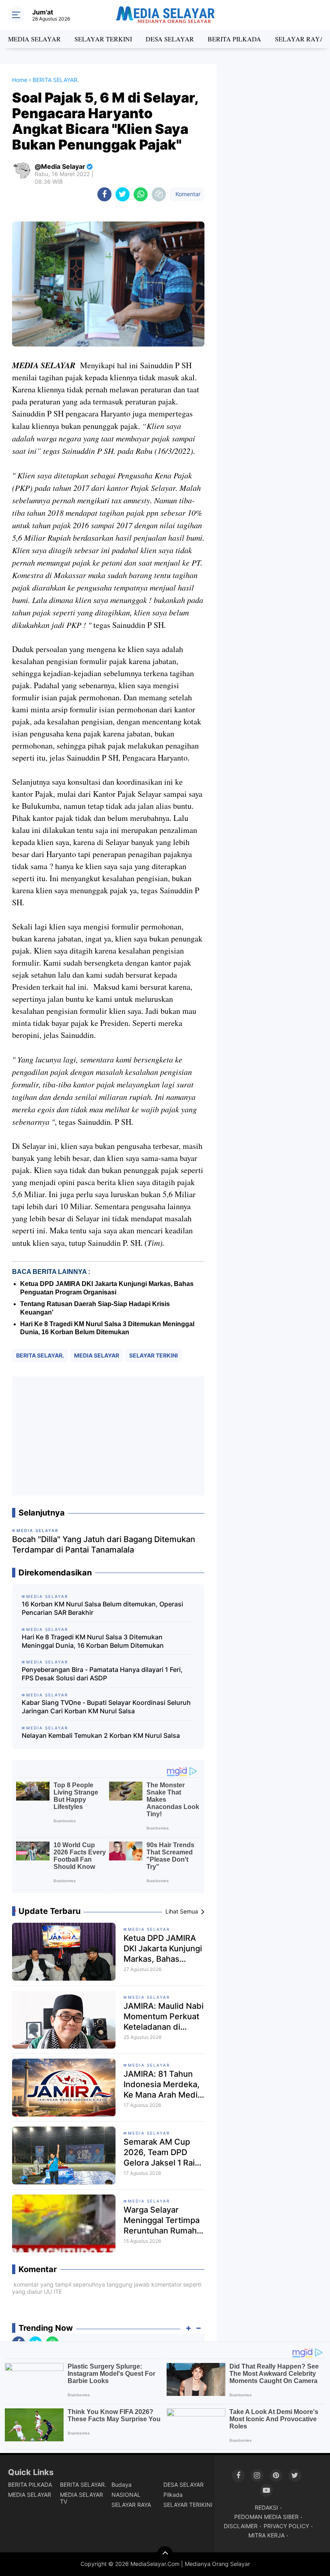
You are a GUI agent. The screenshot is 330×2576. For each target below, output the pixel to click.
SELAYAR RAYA (300, 39)
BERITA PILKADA (234, 39)
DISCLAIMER (241, 2526)
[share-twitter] (123, 194)
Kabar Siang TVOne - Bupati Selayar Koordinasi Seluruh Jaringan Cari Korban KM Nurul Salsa (106, 1707)
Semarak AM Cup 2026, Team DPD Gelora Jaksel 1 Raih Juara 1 (162, 2152)
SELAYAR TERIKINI (188, 2505)
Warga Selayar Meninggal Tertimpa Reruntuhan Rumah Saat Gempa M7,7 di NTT (162, 2220)
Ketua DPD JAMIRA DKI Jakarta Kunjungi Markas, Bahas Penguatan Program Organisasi (163, 1949)
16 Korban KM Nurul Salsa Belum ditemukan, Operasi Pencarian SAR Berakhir (102, 1608)
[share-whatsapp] (141, 194)
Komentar (187, 194)
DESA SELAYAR (170, 39)
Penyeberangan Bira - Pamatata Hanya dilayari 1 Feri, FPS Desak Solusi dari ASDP (102, 1674)
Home (20, 80)
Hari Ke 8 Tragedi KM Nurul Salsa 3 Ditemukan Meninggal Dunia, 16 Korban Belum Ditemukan (93, 1641)
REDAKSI (266, 2507)
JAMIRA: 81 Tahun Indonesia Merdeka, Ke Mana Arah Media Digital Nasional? (163, 2085)
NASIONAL (126, 2495)
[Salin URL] (159, 194)
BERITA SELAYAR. (40, 1355)
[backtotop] (165, 2554)
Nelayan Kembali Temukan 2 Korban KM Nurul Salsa (101, 1735)
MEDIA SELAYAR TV (81, 2498)
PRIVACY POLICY (286, 2526)
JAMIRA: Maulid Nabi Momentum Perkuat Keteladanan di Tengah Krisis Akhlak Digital (164, 2017)
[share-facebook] (104, 194)
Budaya (122, 2485)
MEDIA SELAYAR (34, 39)
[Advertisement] (108, 1436)
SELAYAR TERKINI (103, 39)
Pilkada (173, 2495)
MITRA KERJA (266, 2535)
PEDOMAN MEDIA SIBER (266, 2517)
